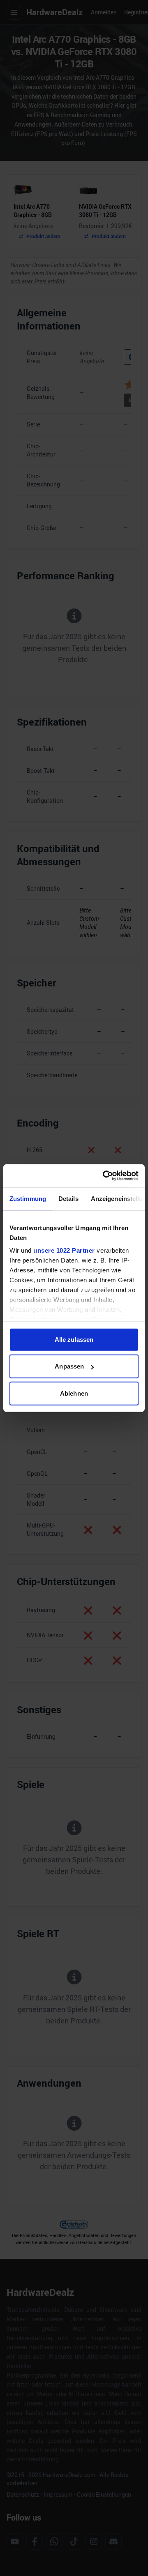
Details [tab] (68, 1198)
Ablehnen (74, 1393)
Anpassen (69, 1366)
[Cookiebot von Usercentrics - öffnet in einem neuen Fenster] (104, 1176)
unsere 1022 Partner (64, 1250)
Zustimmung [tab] (28, 1198)
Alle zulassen (74, 1339)
